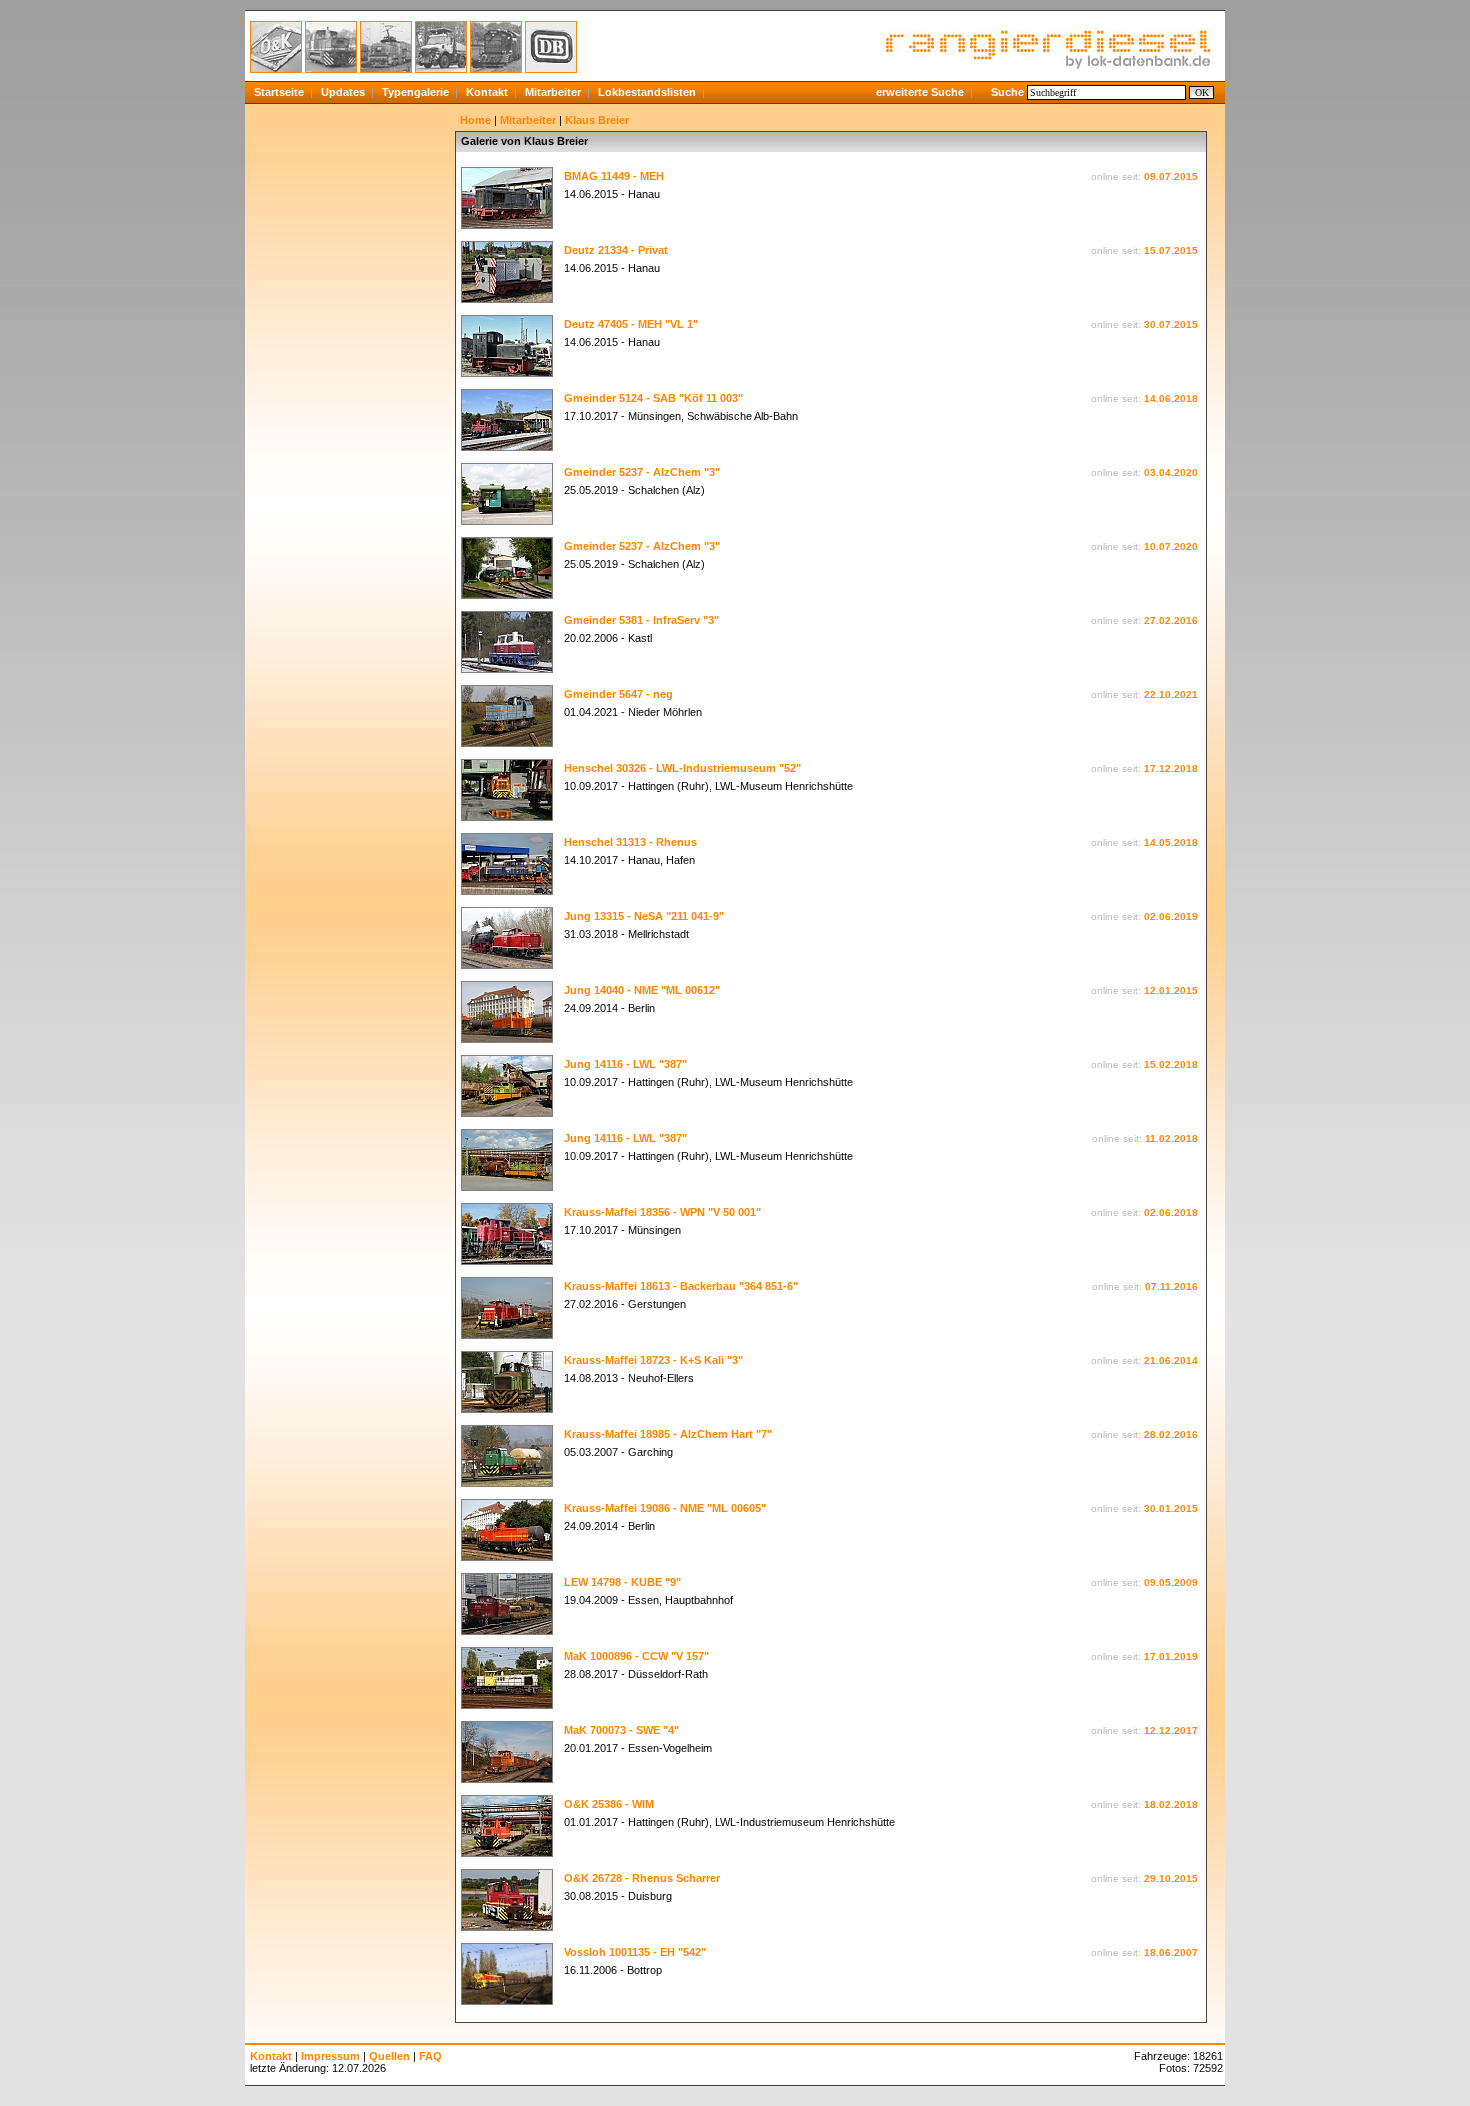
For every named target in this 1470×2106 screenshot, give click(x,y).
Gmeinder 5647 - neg (618, 694)
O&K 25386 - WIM (609, 1804)
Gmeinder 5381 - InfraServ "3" (641, 620)
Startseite (279, 92)
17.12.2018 (1171, 768)
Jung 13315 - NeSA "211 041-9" (644, 916)
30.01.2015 (1171, 1508)
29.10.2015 (1171, 1878)
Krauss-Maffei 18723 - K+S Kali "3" (653, 1360)
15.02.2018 (1171, 1064)
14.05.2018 (1171, 842)
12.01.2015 (1171, 990)
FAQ (430, 2056)
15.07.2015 (1171, 250)
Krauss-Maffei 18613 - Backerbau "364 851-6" (681, 1286)
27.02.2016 (1171, 620)
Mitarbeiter (553, 92)
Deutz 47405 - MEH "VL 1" (631, 324)
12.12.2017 (1171, 1730)
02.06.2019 (1171, 916)
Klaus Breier (597, 120)
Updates (343, 92)
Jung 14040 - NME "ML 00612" (642, 990)
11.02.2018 (1171, 1138)
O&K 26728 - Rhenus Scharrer (642, 1878)
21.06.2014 (1171, 1360)
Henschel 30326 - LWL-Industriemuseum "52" (682, 768)
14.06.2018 (1171, 398)
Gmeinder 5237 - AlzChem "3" (642, 472)
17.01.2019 (1171, 1656)
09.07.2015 (1171, 176)
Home (475, 120)
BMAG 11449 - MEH (614, 176)
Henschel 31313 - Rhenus (630, 842)
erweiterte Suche (920, 92)
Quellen (389, 2056)
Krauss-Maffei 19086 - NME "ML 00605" (665, 1508)
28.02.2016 (1171, 1434)
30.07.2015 (1171, 324)
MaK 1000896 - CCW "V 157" (636, 1656)
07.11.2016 (1171, 1286)
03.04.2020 (1171, 472)
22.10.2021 (1171, 694)
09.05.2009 (1171, 1582)
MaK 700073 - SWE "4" (621, 1730)
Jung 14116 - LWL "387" (625, 1064)
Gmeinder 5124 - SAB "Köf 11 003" (653, 398)
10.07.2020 (1171, 546)
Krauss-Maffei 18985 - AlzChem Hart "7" (668, 1434)
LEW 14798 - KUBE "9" (622, 1582)
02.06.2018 (1171, 1212)
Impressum (330, 2056)
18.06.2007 (1171, 1952)
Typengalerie (415, 92)
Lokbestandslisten (647, 92)
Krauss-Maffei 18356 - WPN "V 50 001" (662, 1212)
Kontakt (487, 92)
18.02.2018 (1171, 1804)
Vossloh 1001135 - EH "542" (635, 1952)
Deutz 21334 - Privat (616, 250)
